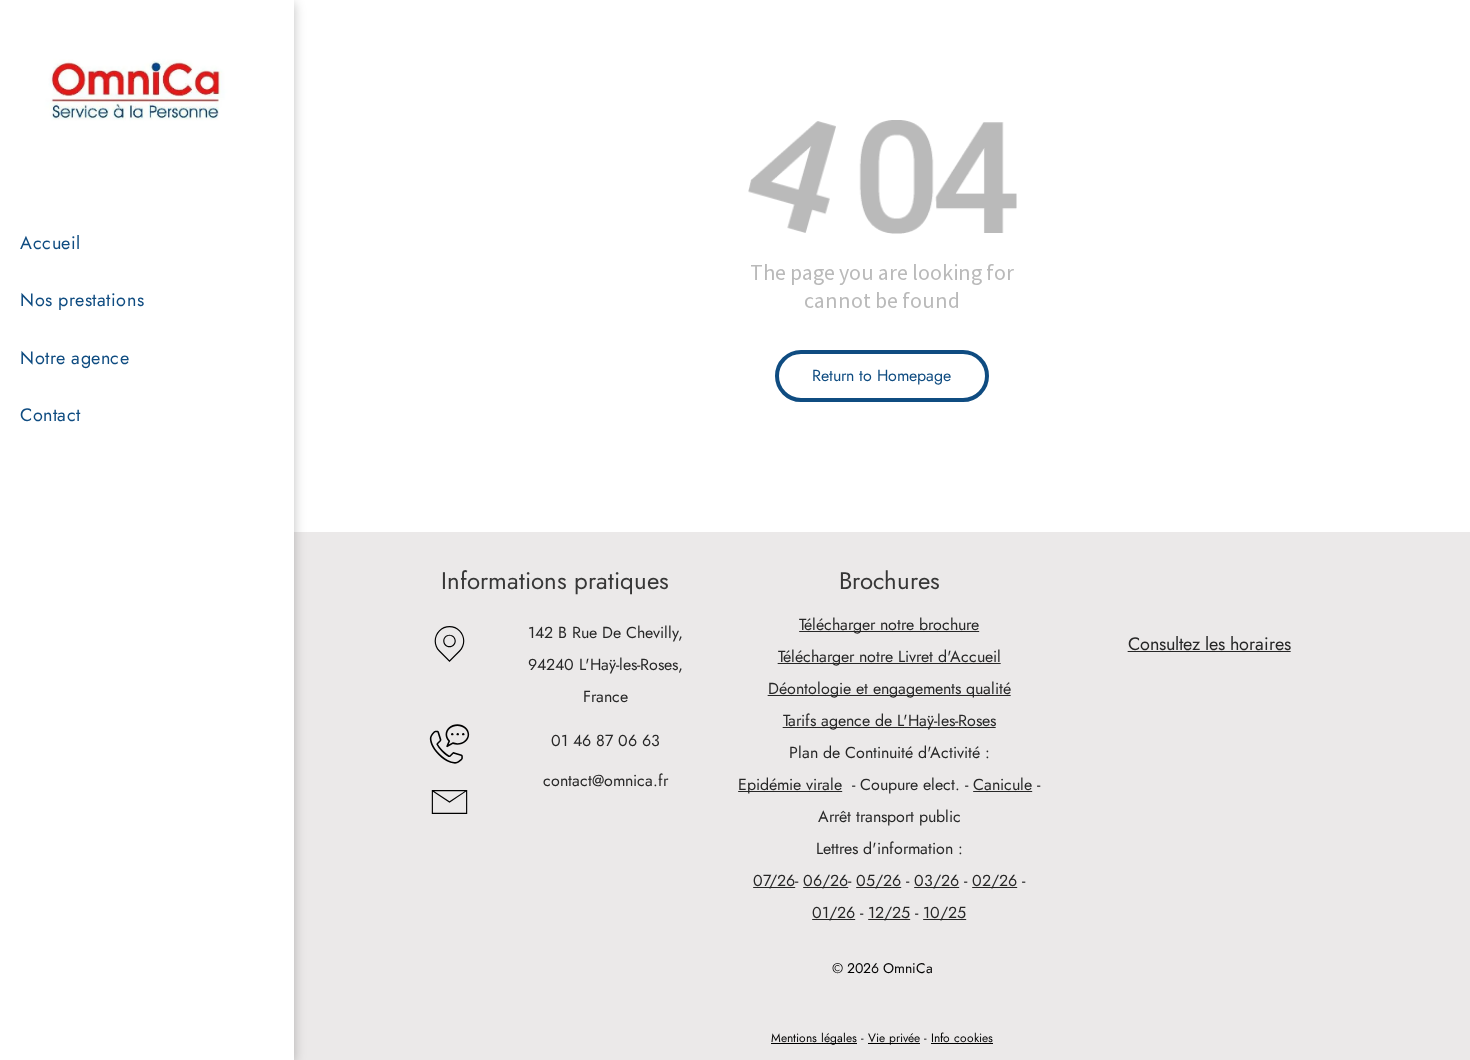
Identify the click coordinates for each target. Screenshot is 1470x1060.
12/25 (889, 912)
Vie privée (894, 1038)
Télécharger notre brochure (889, 624)
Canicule (1002, 784)
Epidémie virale (790, 784)
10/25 (944, 912)
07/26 (774, 880)
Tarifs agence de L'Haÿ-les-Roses (889, 720)
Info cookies (962, 1038)
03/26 (936, 880)
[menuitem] (129, 243)
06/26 (825, 880)
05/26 (878, 880)
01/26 (833, 912)
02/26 (994, 880)
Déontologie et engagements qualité (889, 688)
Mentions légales (814, 1038)
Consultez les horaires (1209, 644)
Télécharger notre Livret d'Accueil (889, 656)
